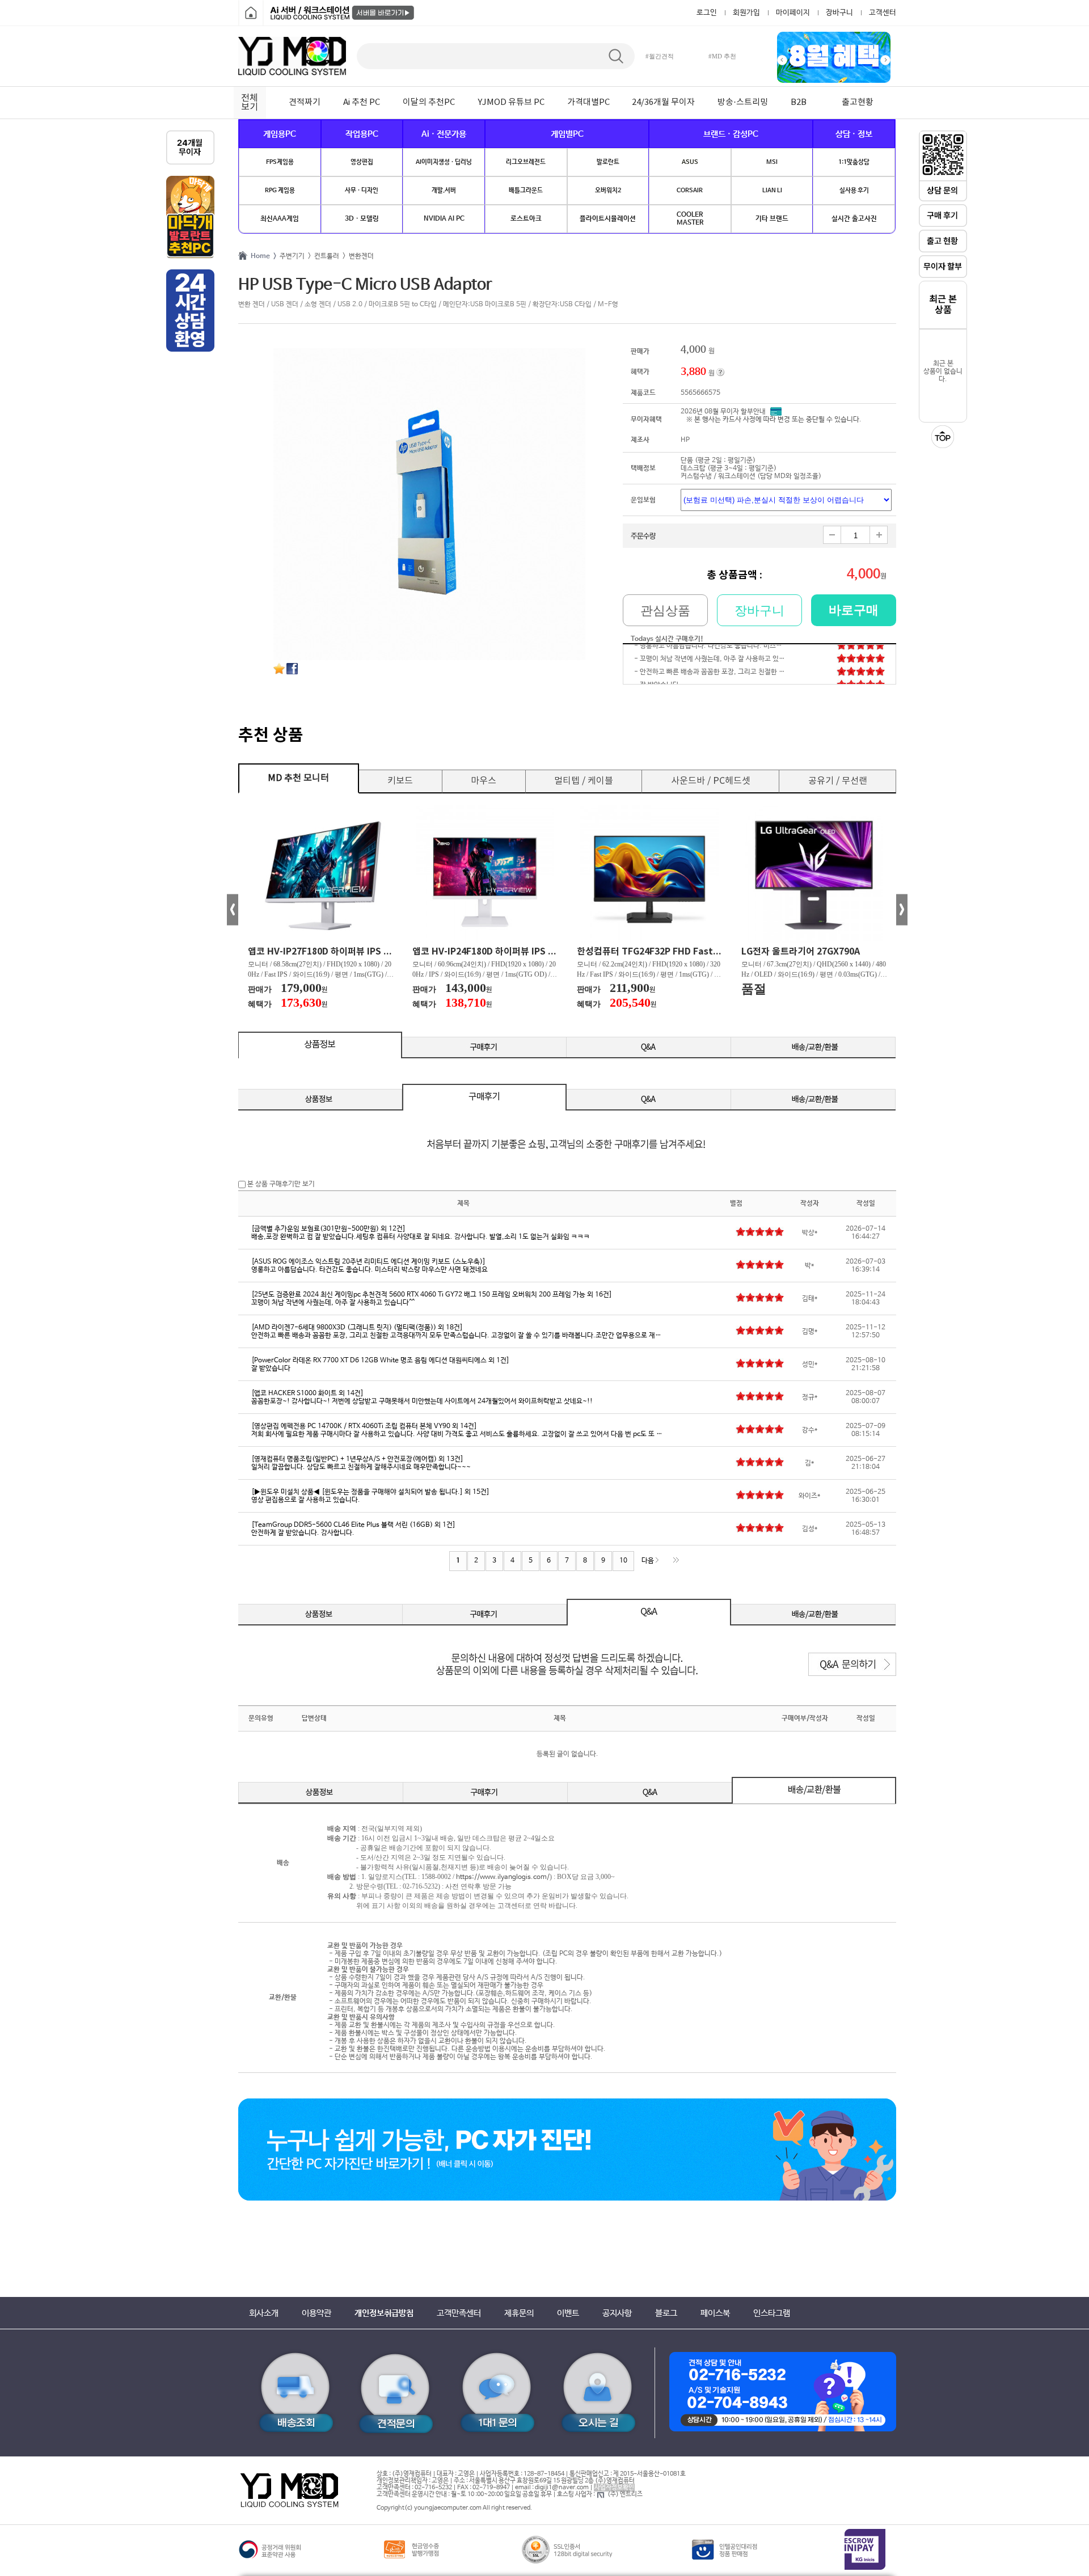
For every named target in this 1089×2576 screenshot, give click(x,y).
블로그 (666, 2313)
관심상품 (665, 611)
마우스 (484, 781)
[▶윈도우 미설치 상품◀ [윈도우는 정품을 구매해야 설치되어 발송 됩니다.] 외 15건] (370, 1492)
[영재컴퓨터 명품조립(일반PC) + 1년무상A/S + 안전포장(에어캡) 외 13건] (357, 1459)
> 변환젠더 (356, 256)
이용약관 (316, 2313)
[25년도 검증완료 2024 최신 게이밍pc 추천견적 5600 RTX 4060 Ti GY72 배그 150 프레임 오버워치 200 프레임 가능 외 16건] (432, 1295)
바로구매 (854, 610)
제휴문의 (519, 2313)
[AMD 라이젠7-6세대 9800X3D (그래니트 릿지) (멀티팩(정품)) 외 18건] (357, 1328)
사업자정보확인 (614, 2488)
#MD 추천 (722, 56)
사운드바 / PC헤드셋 (711, 781)
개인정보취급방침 (384, 2313)
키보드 (400, 781)
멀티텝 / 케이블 (584, 781)
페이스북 (715, 2313)
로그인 (707, 13)
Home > (262, 256)
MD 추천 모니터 (298, 778)
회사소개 (264, 2313)
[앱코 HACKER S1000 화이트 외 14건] (307, 1393)
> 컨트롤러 (322, 256)
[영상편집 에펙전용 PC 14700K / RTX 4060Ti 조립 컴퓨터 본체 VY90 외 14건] (364, 1426)
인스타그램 (772, 2313)
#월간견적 (660, 56)
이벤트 (568, 2313)
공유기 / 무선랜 (838, 781)
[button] (782, 60)
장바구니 (839, 13)
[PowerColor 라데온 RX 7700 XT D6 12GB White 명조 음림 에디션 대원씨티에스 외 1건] (380, 1361)
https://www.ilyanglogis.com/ (503, 1877)
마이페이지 (793, 13)
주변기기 (290, 256)
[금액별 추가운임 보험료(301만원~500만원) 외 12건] (328, 1229)
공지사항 (617, 2313)
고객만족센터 (459, 2313)
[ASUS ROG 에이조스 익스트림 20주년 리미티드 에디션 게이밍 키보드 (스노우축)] (368, 1262)
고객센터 (883, 13)
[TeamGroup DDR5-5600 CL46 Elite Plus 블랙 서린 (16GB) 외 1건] (353, 1525)
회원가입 (746, 13)
